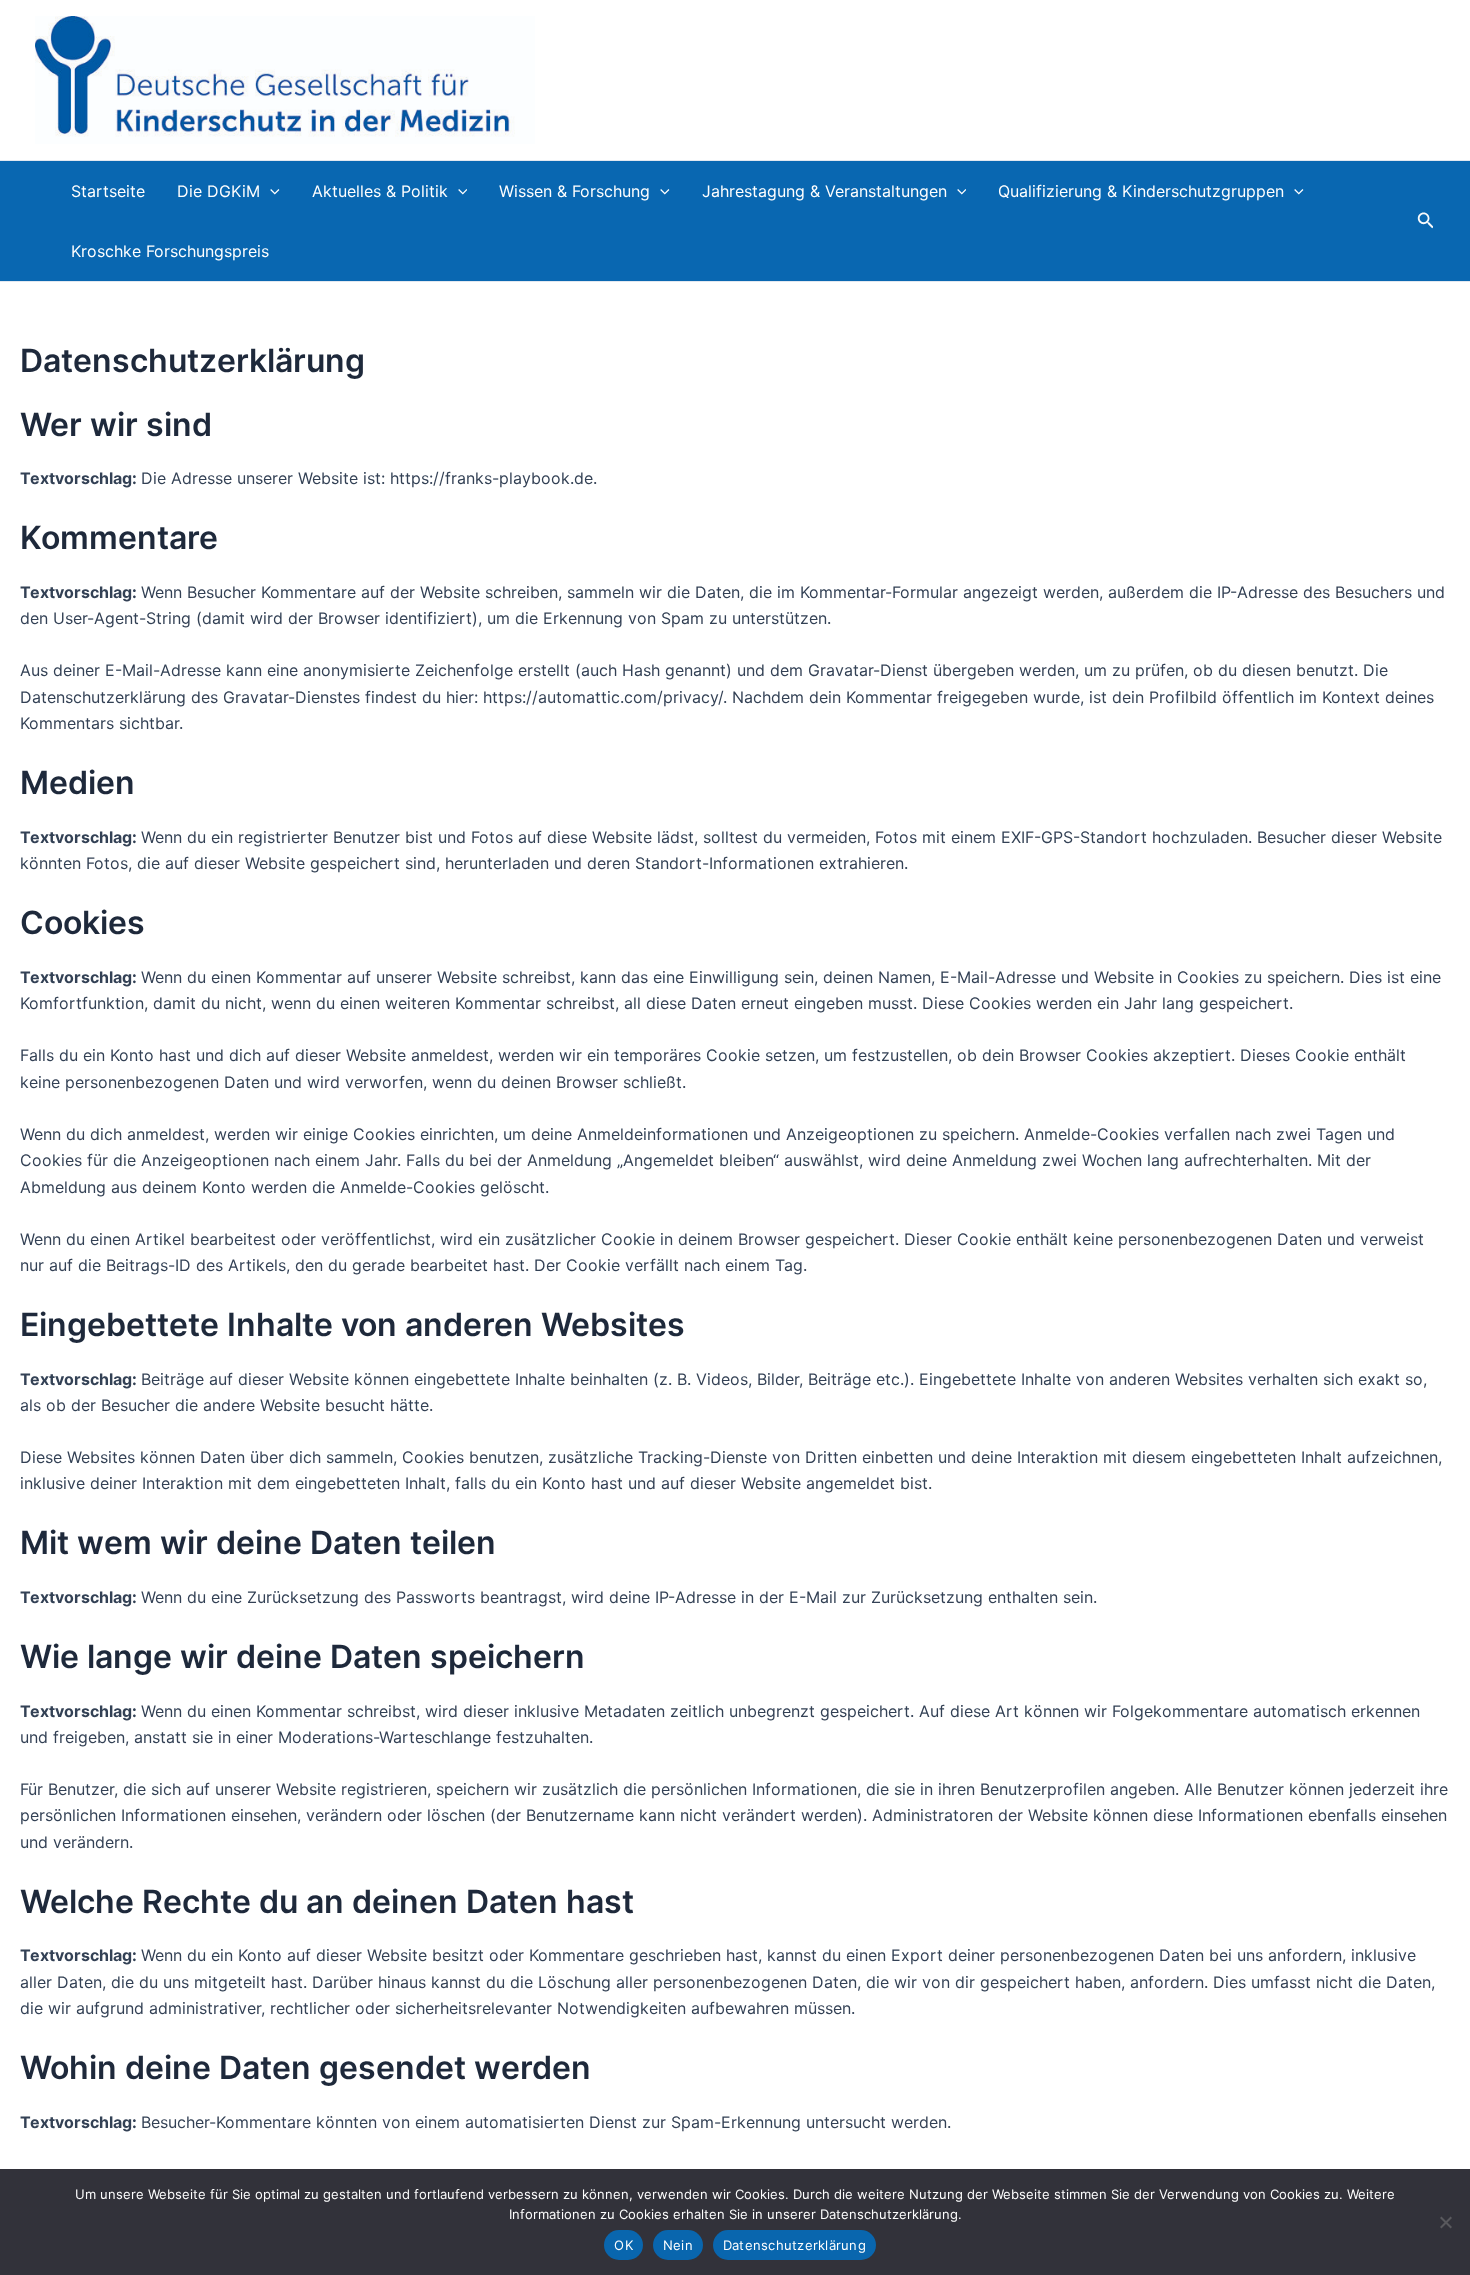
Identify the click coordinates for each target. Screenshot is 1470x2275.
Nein (678, 2245)
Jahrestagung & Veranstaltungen (824, 191)
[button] (270, 191)
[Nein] (1445, 2222)
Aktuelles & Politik (380, 191)
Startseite (108, 191)
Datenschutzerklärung (794, 2245)
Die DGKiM (218, 191)
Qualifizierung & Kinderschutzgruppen (1141, 191)
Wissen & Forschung (574, 191)
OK (623, 2245)
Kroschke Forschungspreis (170, 251)
